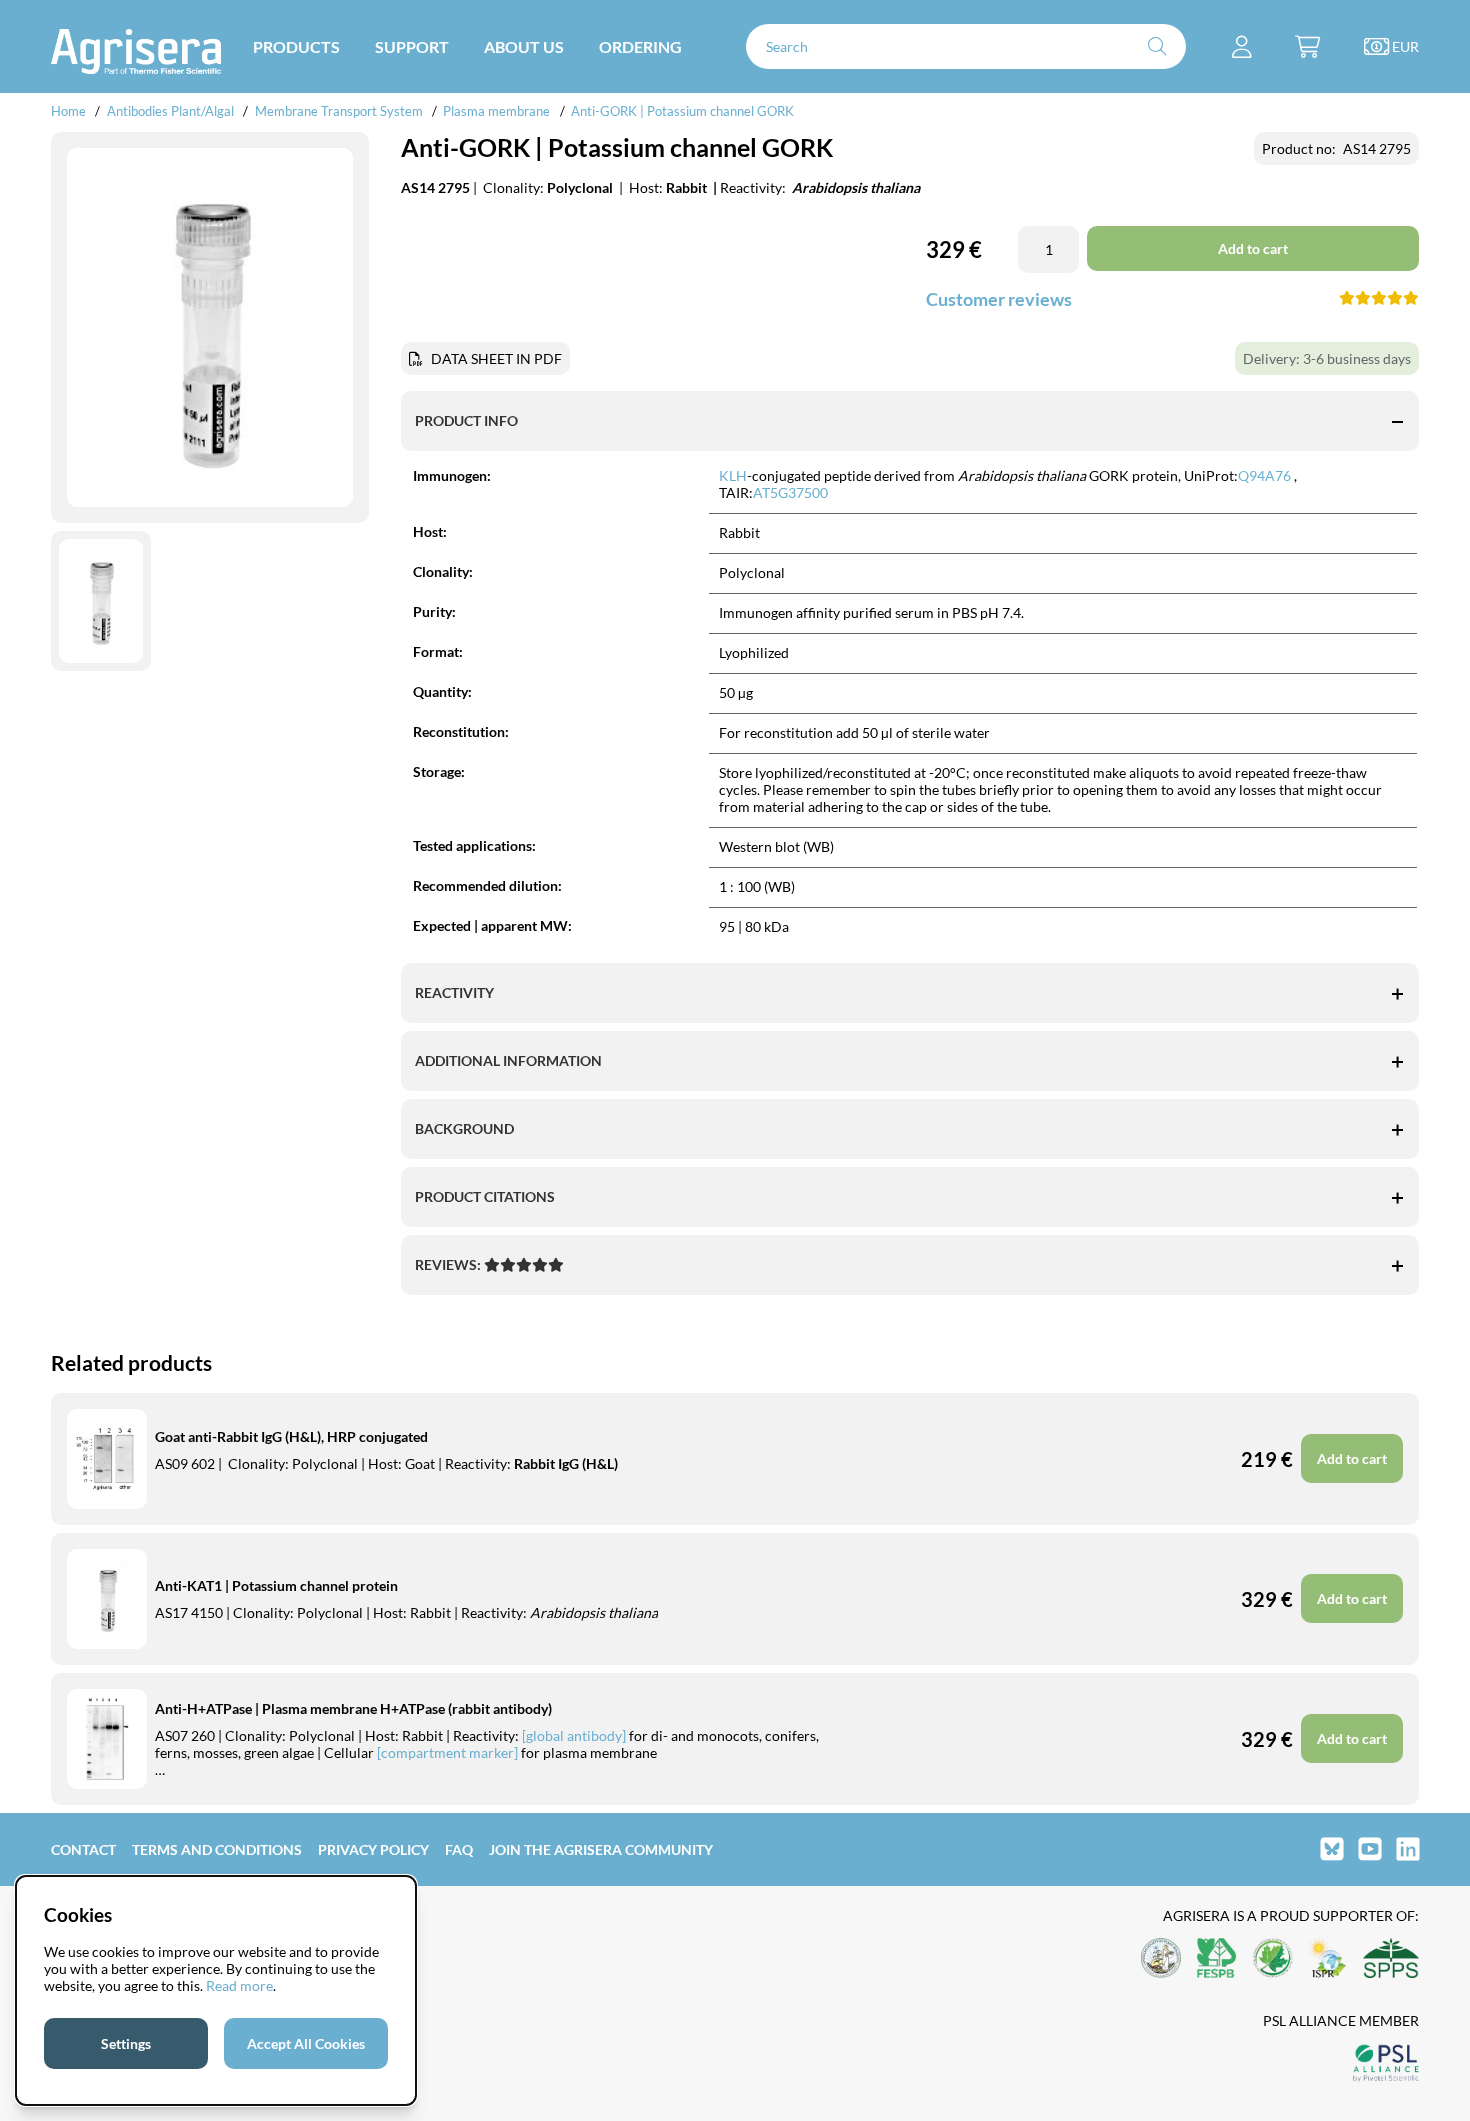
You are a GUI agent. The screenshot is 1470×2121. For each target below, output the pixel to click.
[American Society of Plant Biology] (1161, 1959)
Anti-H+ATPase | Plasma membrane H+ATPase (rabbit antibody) (353, 1708)
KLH (733, 475)
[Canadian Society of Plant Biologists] (1273, 1959)
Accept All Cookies (306, 2043)
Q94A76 (1264, 475)
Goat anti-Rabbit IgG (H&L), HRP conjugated (291, 1436)
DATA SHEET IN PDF (496, 358)
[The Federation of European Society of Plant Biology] (1217, 1959)
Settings (126, 2043)
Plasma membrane (496, 111)
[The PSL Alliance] (1386, 2064)
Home (68, 111)
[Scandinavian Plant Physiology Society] (1391, 1959)
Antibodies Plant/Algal (172, 111)
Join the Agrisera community (601, 1849)
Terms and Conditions (217, 1849)
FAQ (459, 1849)
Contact (83, 1849)
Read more (239, 1985)
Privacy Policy (373, 1849)
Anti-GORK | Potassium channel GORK (682, 111)
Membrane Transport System (339, 111)
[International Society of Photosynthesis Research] (1328, 1959)
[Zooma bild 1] (210, 328)
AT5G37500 (790, 492)
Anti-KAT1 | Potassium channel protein (276, 1585)
